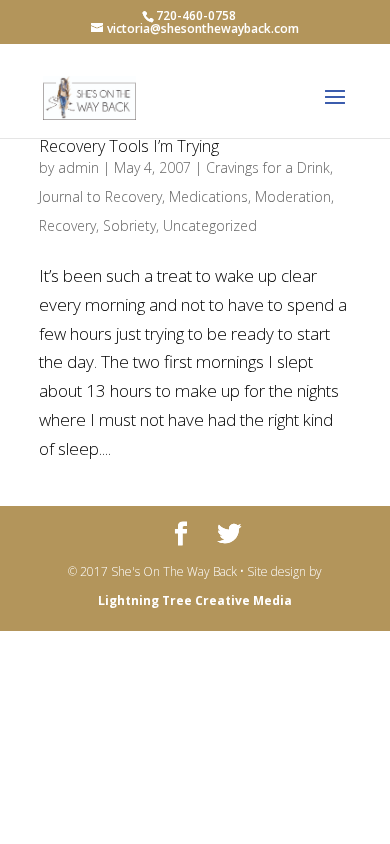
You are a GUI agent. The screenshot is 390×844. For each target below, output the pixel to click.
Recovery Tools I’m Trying (129, 146)
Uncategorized (210, 225)
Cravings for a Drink (268, 167)
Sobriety (129, 225)
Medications (208, 196)
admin (78, 167)
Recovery (67, 225)
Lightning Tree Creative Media (195, 600)
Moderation (293, 196)
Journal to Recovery (100, 196)
